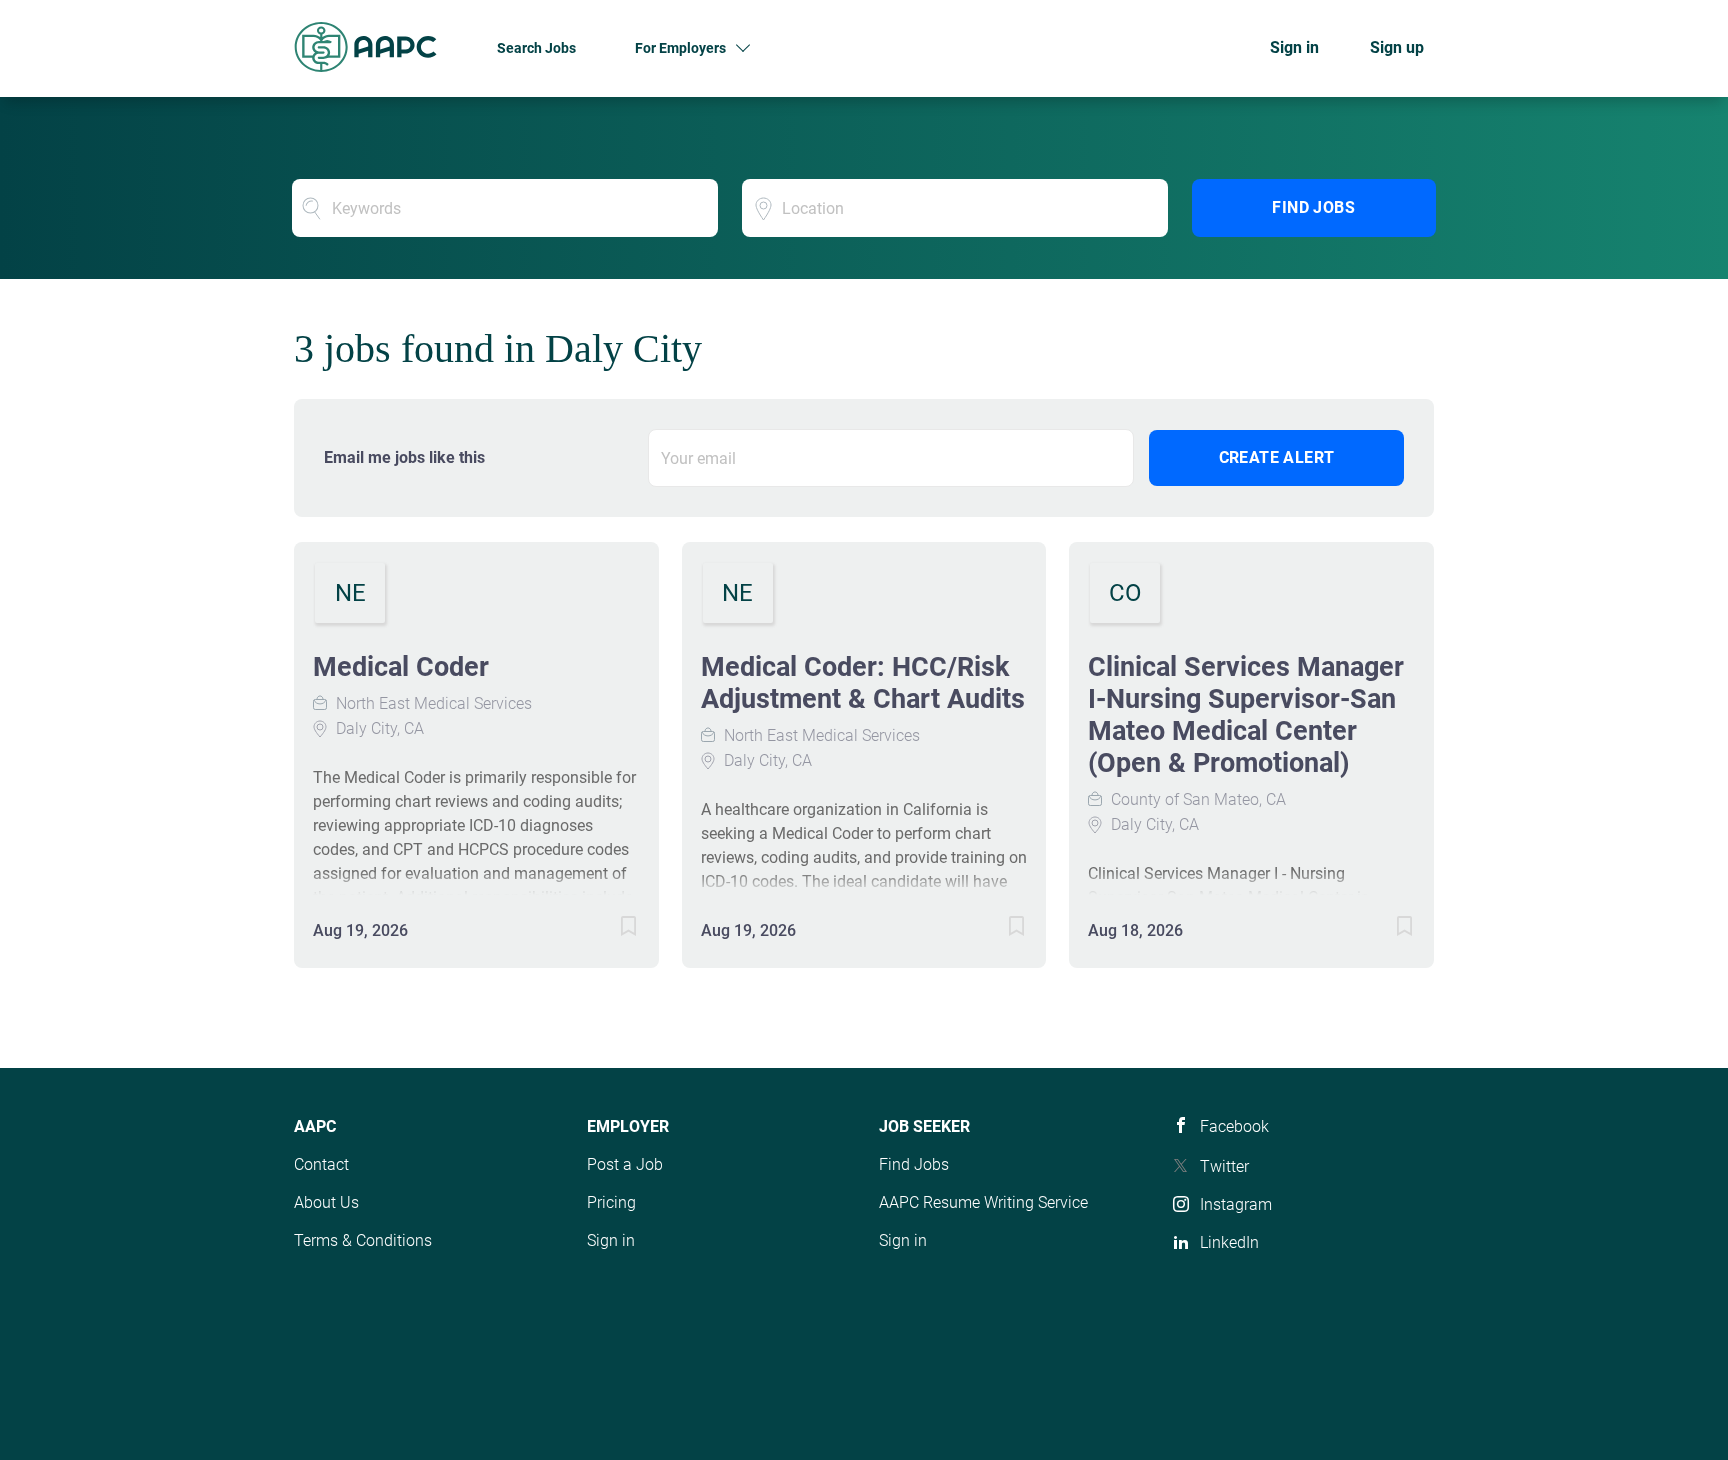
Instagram (1236, 1204)
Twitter (1224, 1166)
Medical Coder (401, 667)
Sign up (1397, 47)
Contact (321, 1164)
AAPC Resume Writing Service (983, 1202)
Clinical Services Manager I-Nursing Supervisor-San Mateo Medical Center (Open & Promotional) (1246, 715)
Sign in (1294, 47)
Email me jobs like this (404, 457)
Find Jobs (1313, 207)
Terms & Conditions (363, 1240)
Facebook (1234, 1126)
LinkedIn (1229, 1242)
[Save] (609, 929)
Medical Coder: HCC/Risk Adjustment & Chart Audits (863, 683)
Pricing (611, 1202)
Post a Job (625, 1164)
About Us (326, 1202)
